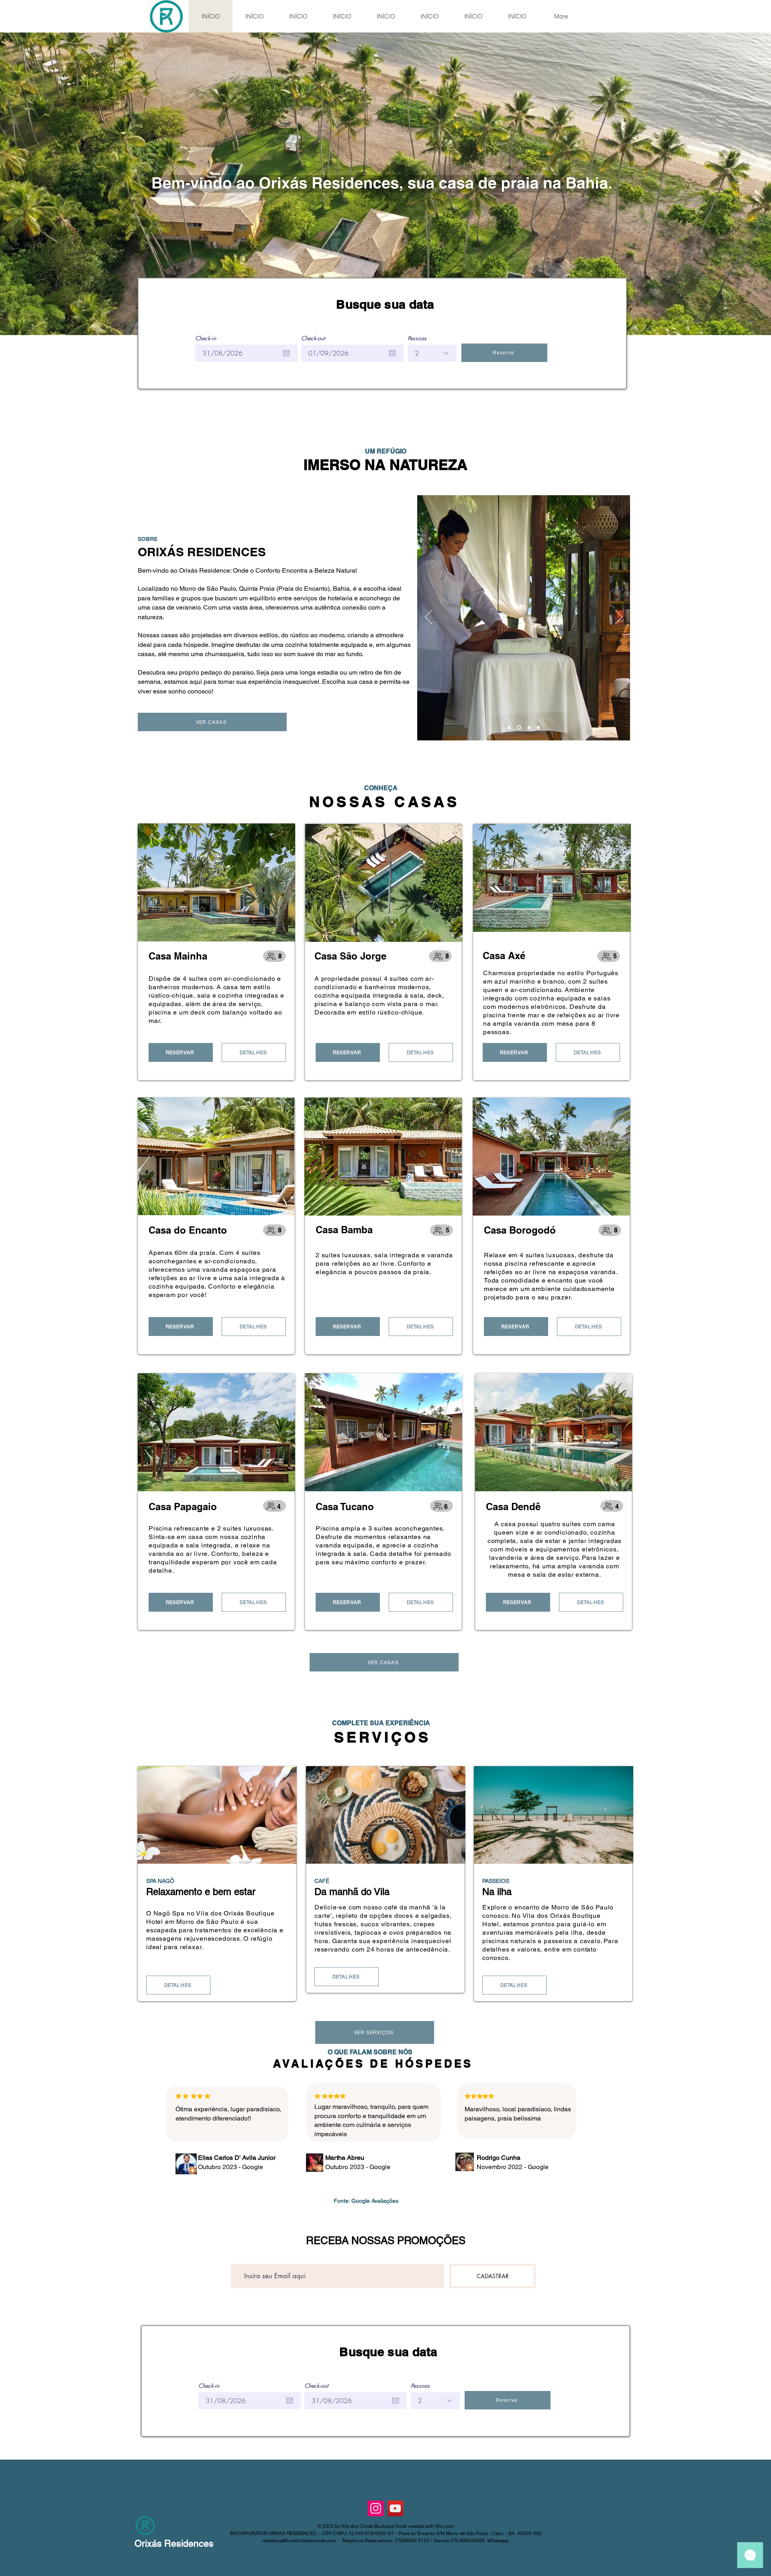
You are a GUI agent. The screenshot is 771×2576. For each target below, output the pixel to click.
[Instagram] (376, 2508)
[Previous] (428, 618)
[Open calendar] (286, 353)
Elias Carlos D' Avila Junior (237, 2158)
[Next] (619, 618)
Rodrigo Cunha (499, 2158)
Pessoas (417, 338)
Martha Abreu (345, 2158)
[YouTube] (395, 2508)
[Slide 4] (538, 728)
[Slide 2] (519, 728)
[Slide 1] (509, 728)
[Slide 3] (529, 728)
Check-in (206, 338)
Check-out (313, 338)
